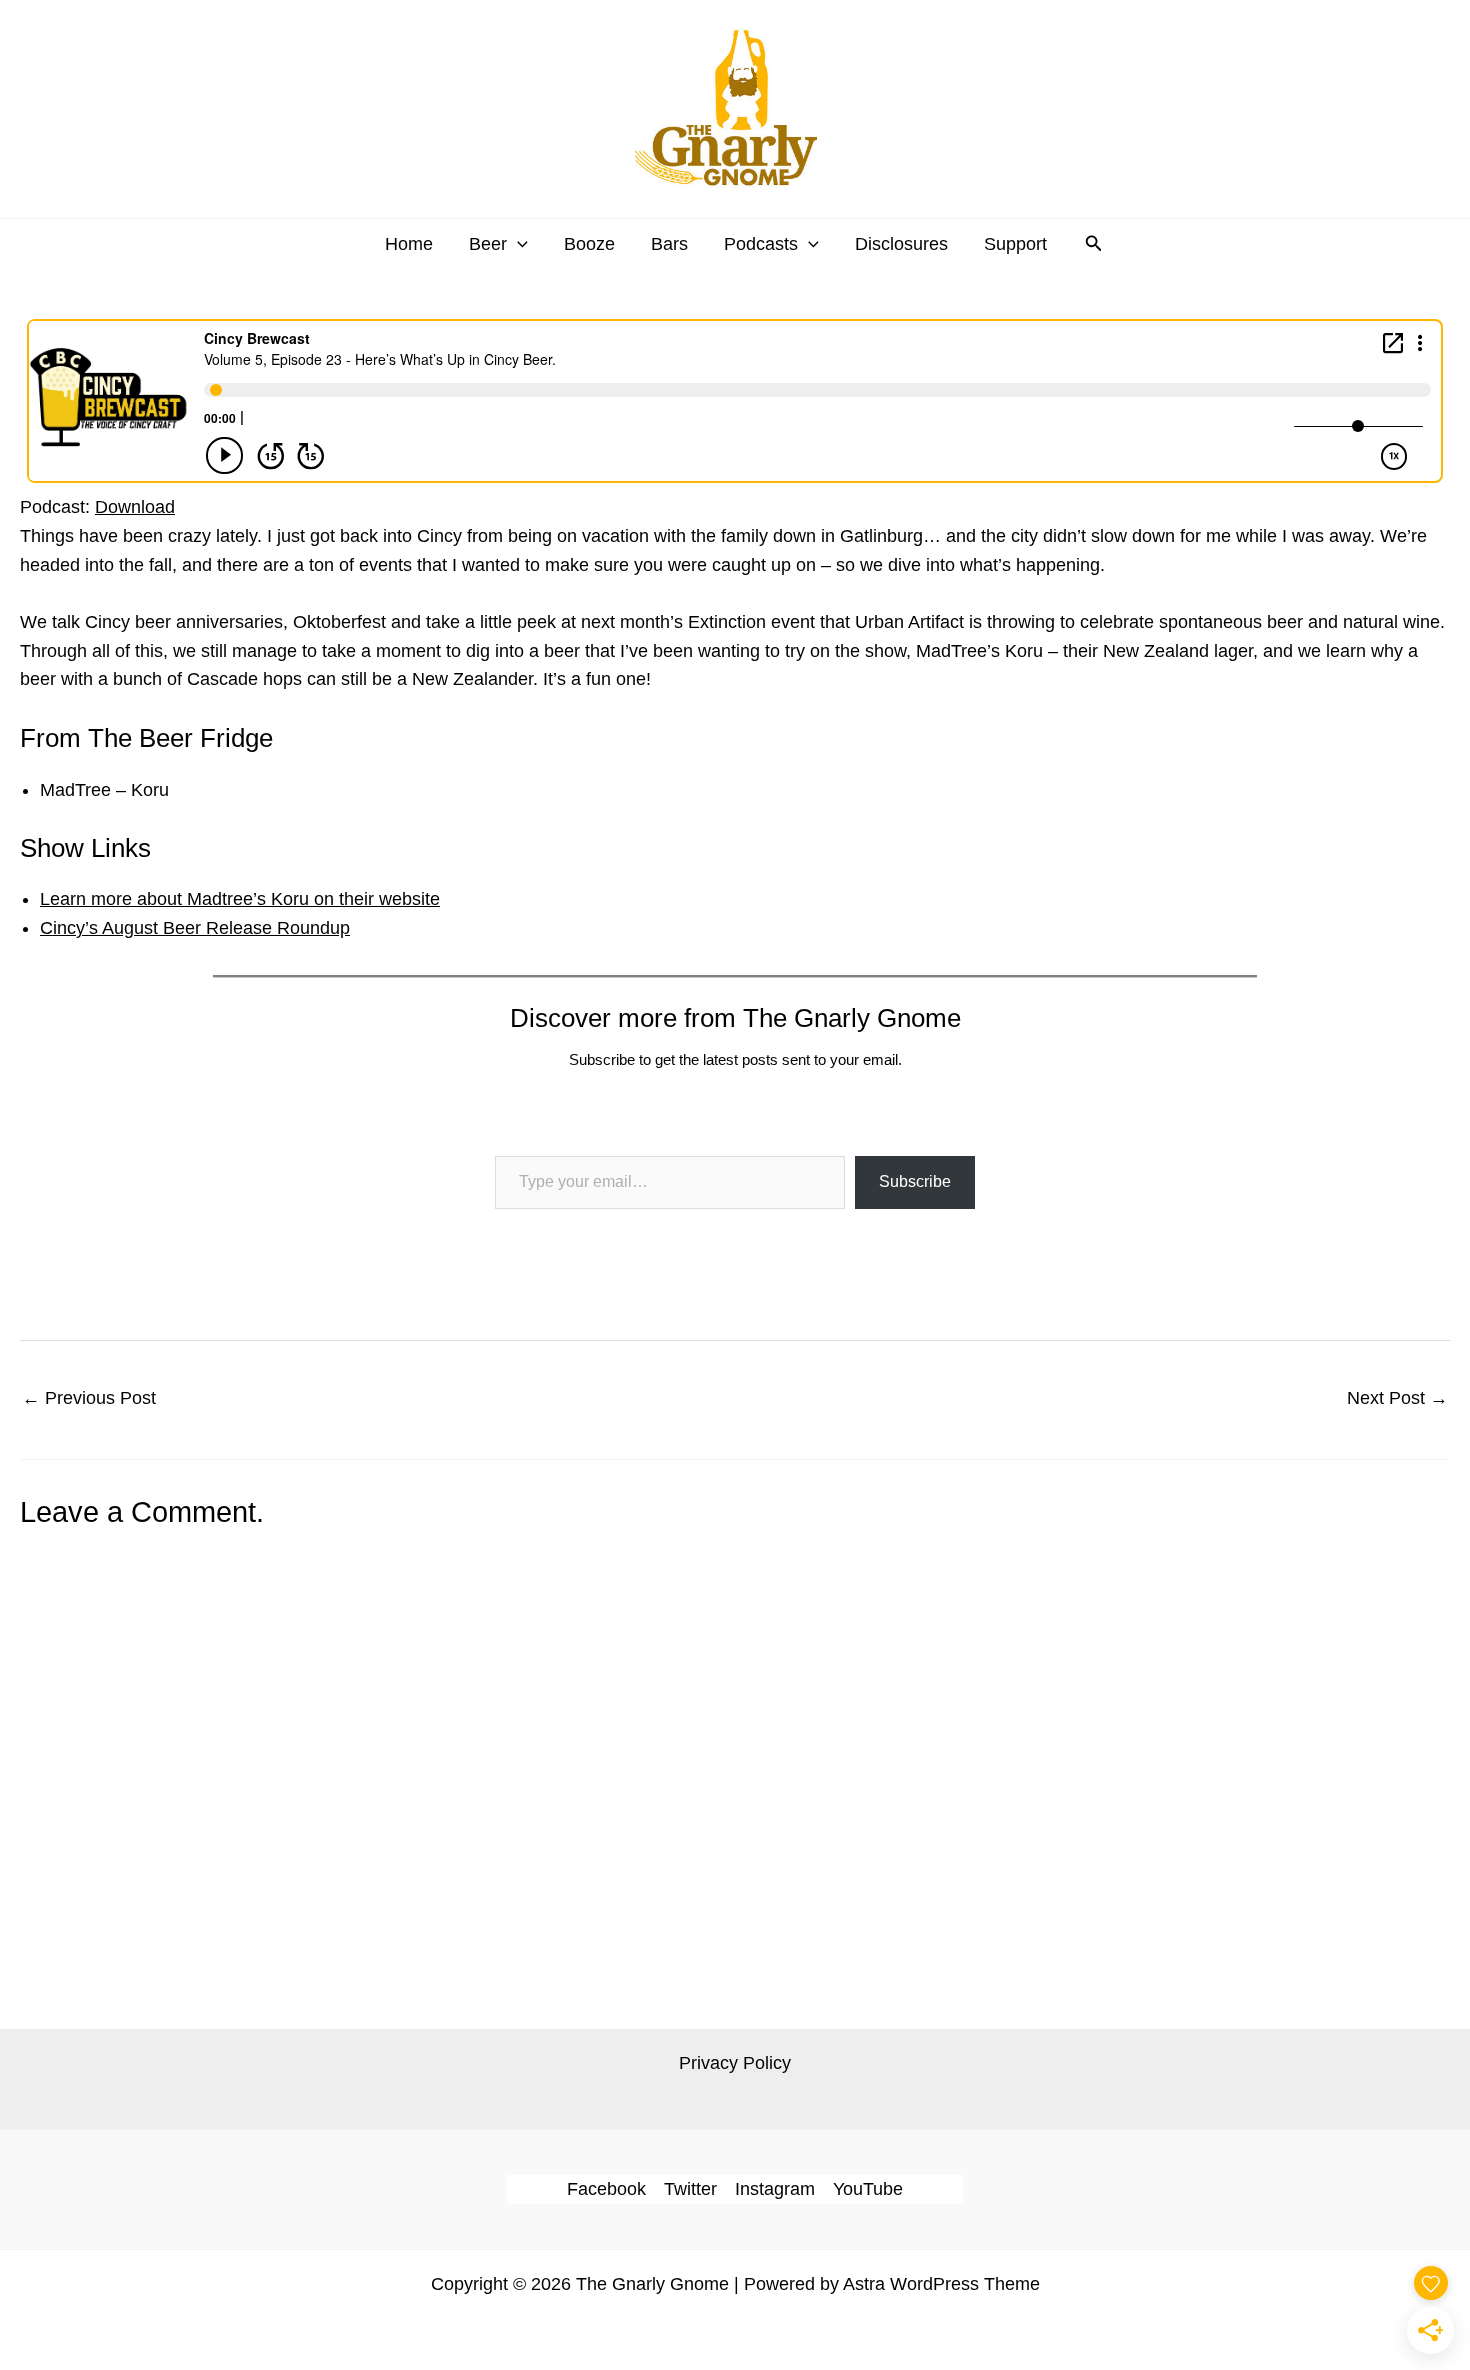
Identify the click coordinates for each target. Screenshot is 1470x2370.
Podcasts (761, 244)
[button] (517, 244)
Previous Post (89, 1398)
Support (1015, 244)
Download (135, 507)
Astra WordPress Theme (941, 2284)
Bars (669, 244)
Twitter (690, 2189)
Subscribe (915, 1181)
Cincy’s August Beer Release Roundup (195, 928)
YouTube (868, 2189)
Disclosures (901, 244)
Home (409, 244)
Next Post (1397, 1398)
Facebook (606, 2189)
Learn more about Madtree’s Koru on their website (240, 899)
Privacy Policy (735, 2063)
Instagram (775, 2189)
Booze (589, 244)
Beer (488, 244)
